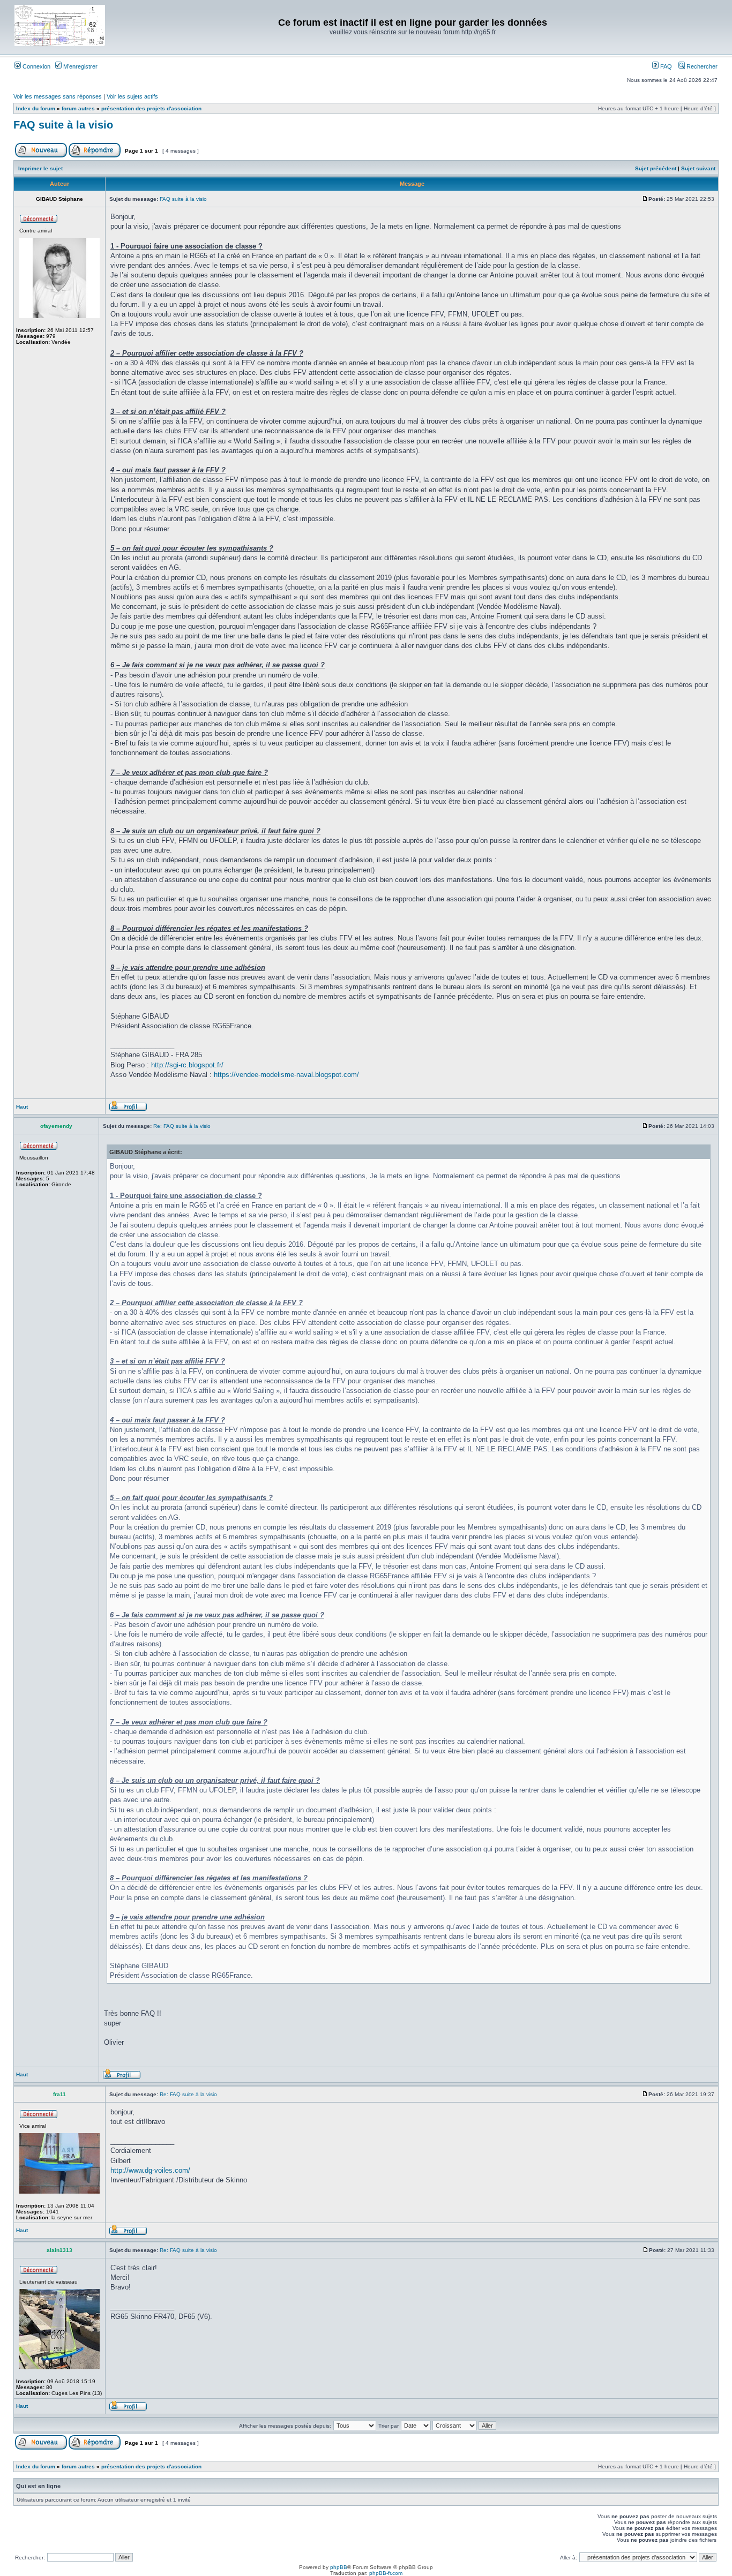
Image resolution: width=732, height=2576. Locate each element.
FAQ (665, 66)
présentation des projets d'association (151, 108)
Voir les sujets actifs (132, 96)
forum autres (78, 108)
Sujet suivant (698, 168)
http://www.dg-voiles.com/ (150, 2170)
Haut (22, 1107)
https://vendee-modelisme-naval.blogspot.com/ (286, 1075)
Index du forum (36, 108)
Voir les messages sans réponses (58, 96)
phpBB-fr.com (386, 2573)
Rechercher (701, 66)
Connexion (36, 66)
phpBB (339, 2567)
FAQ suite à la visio (63, 125)
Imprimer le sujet (40, 168)
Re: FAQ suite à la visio (182, 1126)
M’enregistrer (80, 66)
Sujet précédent (656, 168)
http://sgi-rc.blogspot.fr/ (187, 1065)
